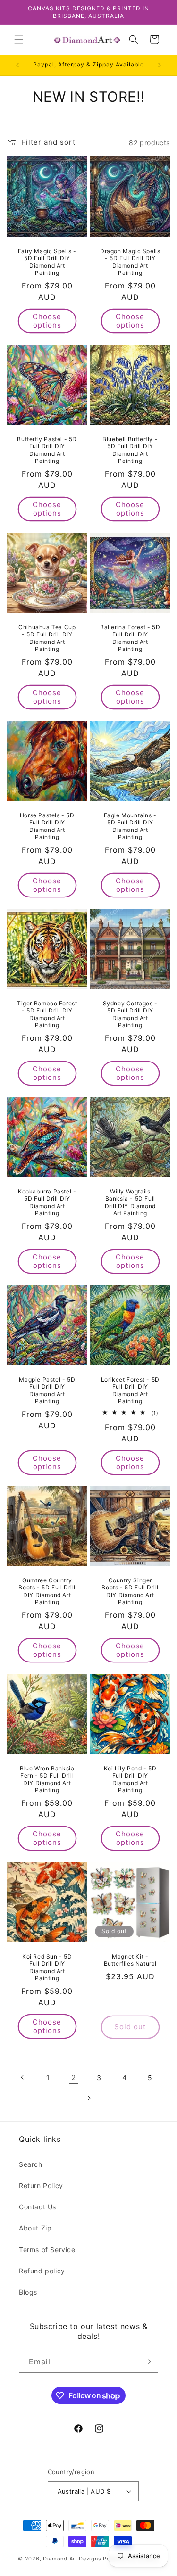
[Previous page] (23, 2077)
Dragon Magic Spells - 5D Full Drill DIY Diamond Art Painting (130, 262)
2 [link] (74, 2078)
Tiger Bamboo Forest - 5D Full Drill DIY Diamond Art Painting (47, 1014)
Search (31, 2164)
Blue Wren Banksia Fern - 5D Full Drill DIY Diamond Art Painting (47, 1779)
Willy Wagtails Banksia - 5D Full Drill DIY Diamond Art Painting (130, 1202)
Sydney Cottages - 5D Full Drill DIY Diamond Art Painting (130, 1014)
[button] (19, 40)
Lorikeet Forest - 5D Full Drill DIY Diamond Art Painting (130, 1390)
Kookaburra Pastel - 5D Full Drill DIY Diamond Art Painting (47, 1202)
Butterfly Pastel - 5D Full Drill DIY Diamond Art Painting (47, 450)
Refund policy (42, 2271)
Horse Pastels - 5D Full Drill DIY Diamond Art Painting (47, 826)
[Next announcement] (160, 65)
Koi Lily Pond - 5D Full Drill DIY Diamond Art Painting (130, 1779)
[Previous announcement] (17, 65)
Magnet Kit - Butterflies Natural (130, 1960)
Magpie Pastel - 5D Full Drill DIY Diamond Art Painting (47, 1390)
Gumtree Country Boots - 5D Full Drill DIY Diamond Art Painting (47, 1591)
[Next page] (89, 2098)
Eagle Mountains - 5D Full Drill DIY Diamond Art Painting (130, 826)
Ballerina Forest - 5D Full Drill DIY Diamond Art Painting (130, 638)
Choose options (47, 321)
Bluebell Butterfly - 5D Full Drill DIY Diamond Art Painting (130, 450)
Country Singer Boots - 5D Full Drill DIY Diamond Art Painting (130, 1591)
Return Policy (41, 2185)
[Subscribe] (147, 2362)
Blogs (28, 2292)
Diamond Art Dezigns (72, 2559)
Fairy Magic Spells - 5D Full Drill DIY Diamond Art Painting (47, 262)
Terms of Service (47, 2250)
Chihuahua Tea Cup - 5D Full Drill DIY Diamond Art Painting (47, 638)
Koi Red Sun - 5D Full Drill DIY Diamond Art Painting (47, 1967)
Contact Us (38, 2207)
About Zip (35, 2228)
